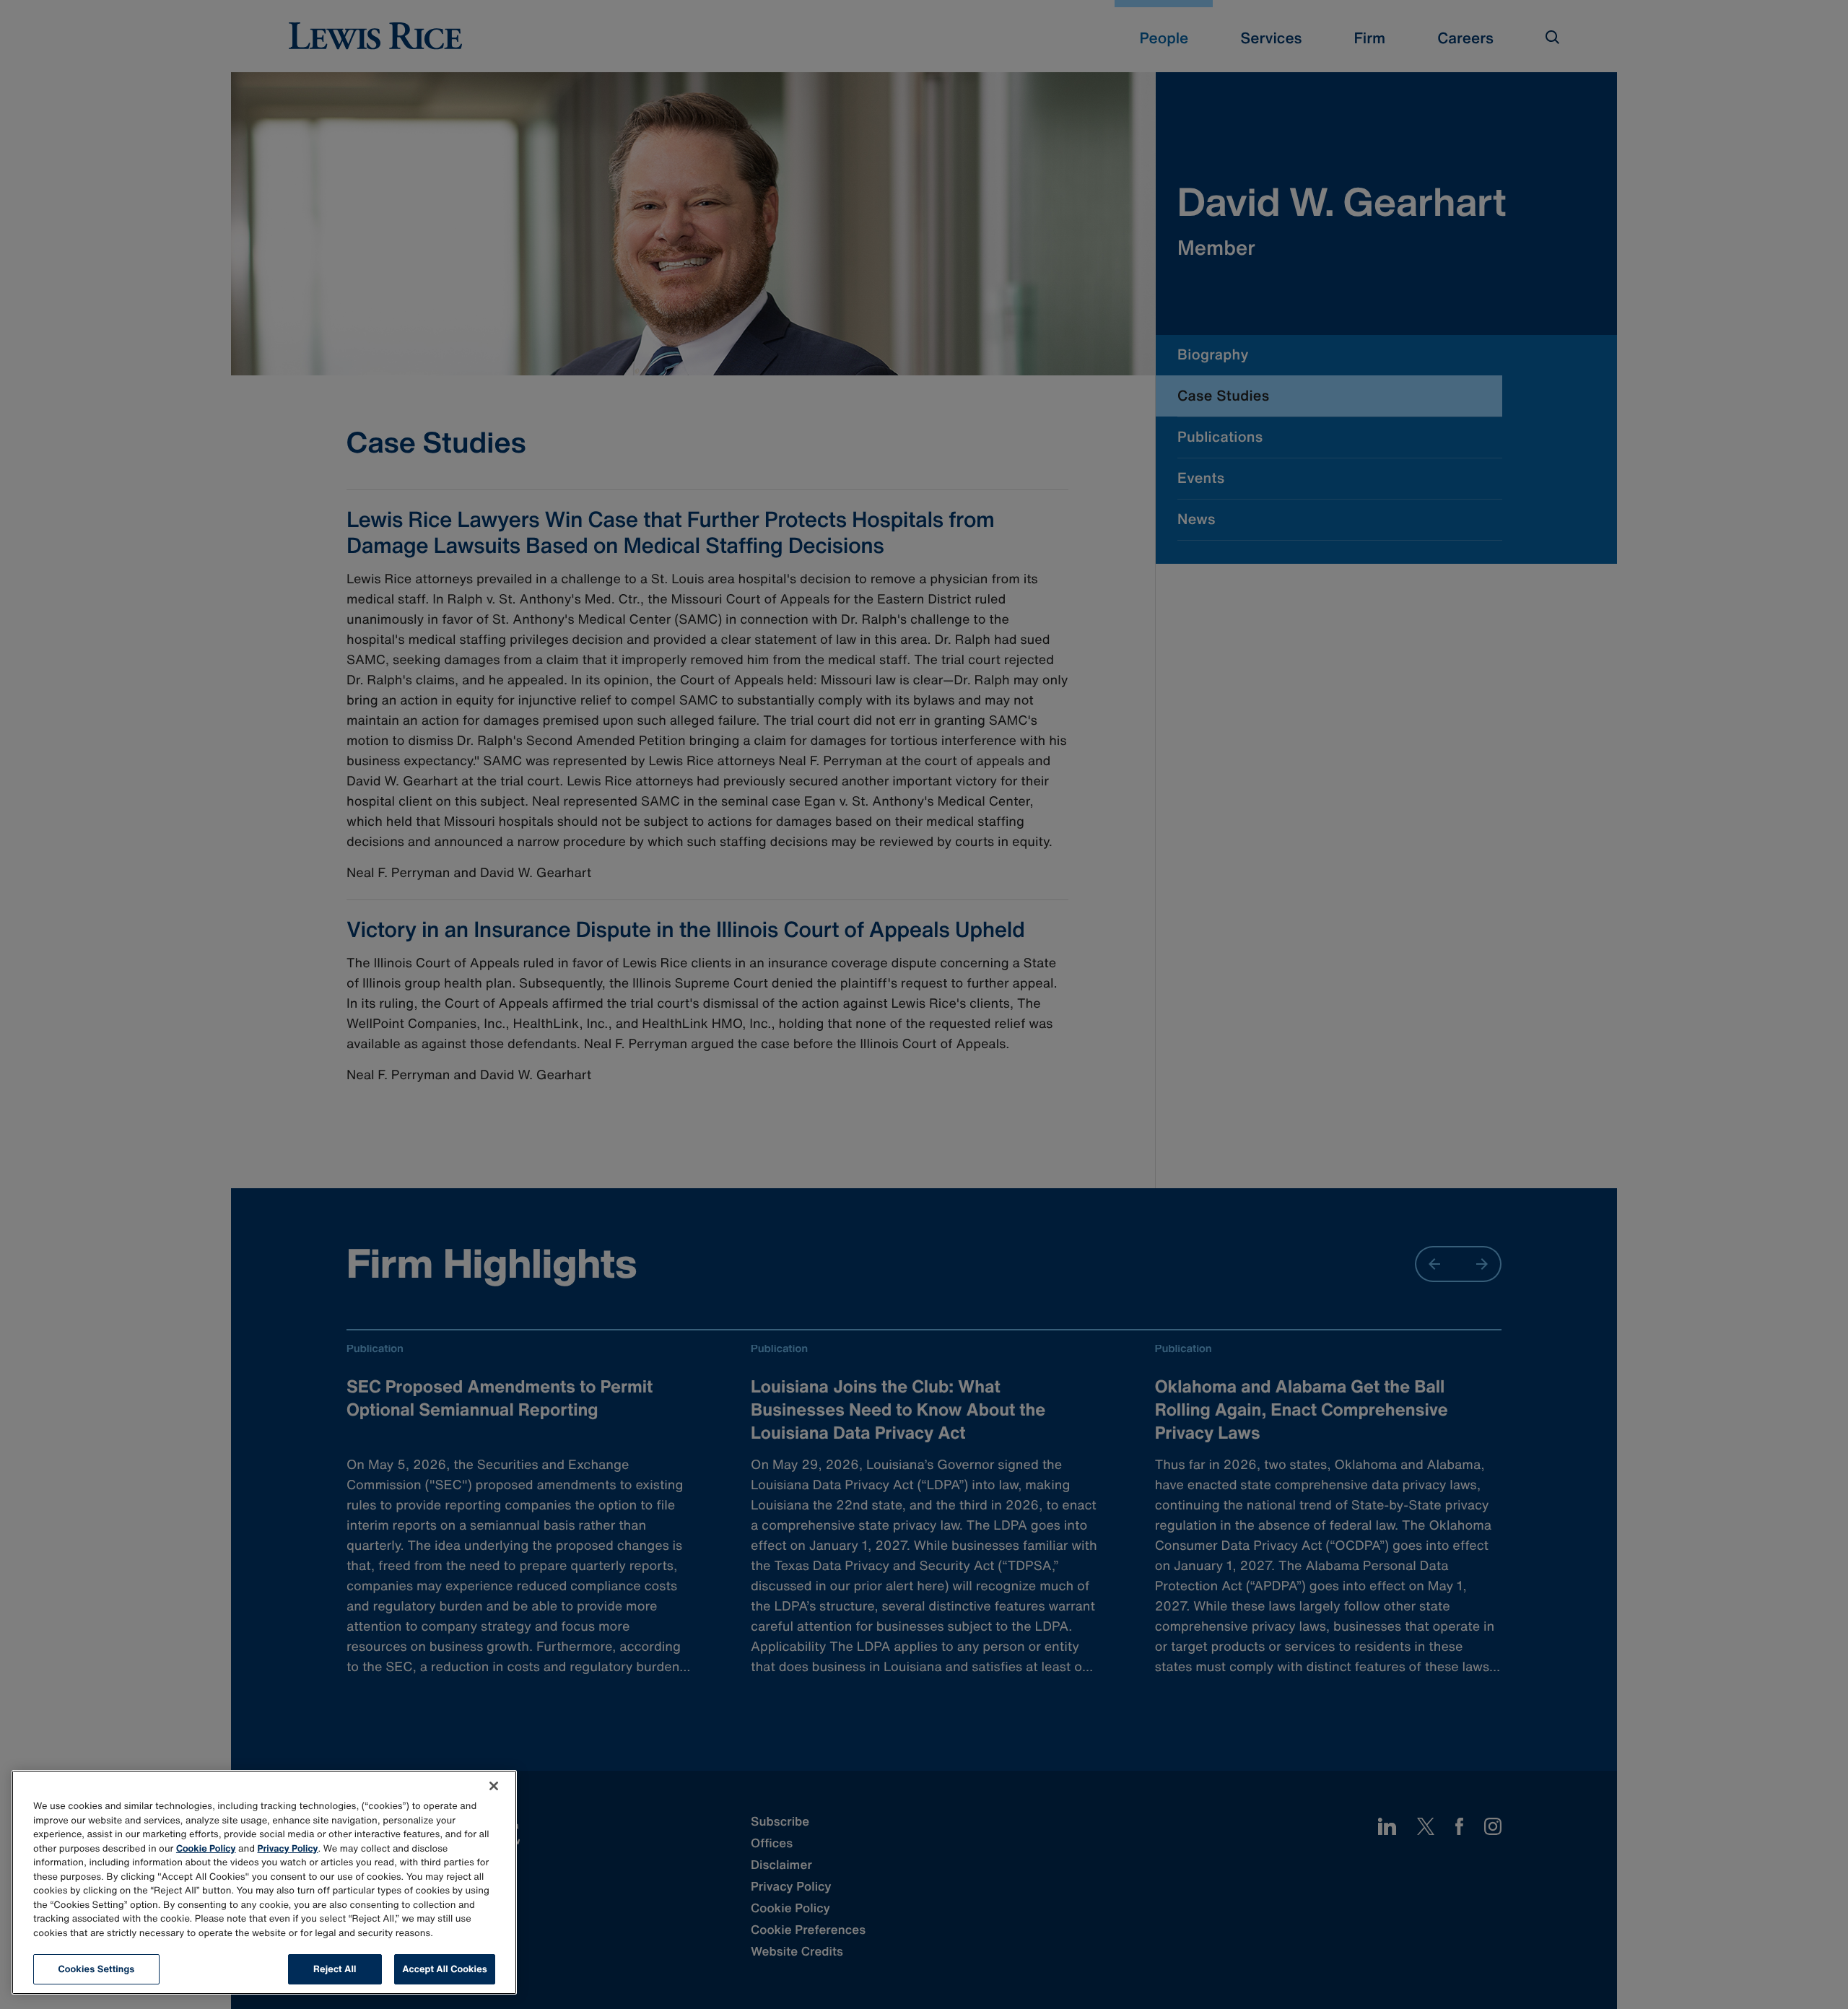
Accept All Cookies (445, 1969)
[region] (264, 1882)
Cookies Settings (97, 1969)
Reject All (335, 1969)
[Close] (494, 1786)
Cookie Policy (206, 1848)
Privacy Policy (288, 1848)
